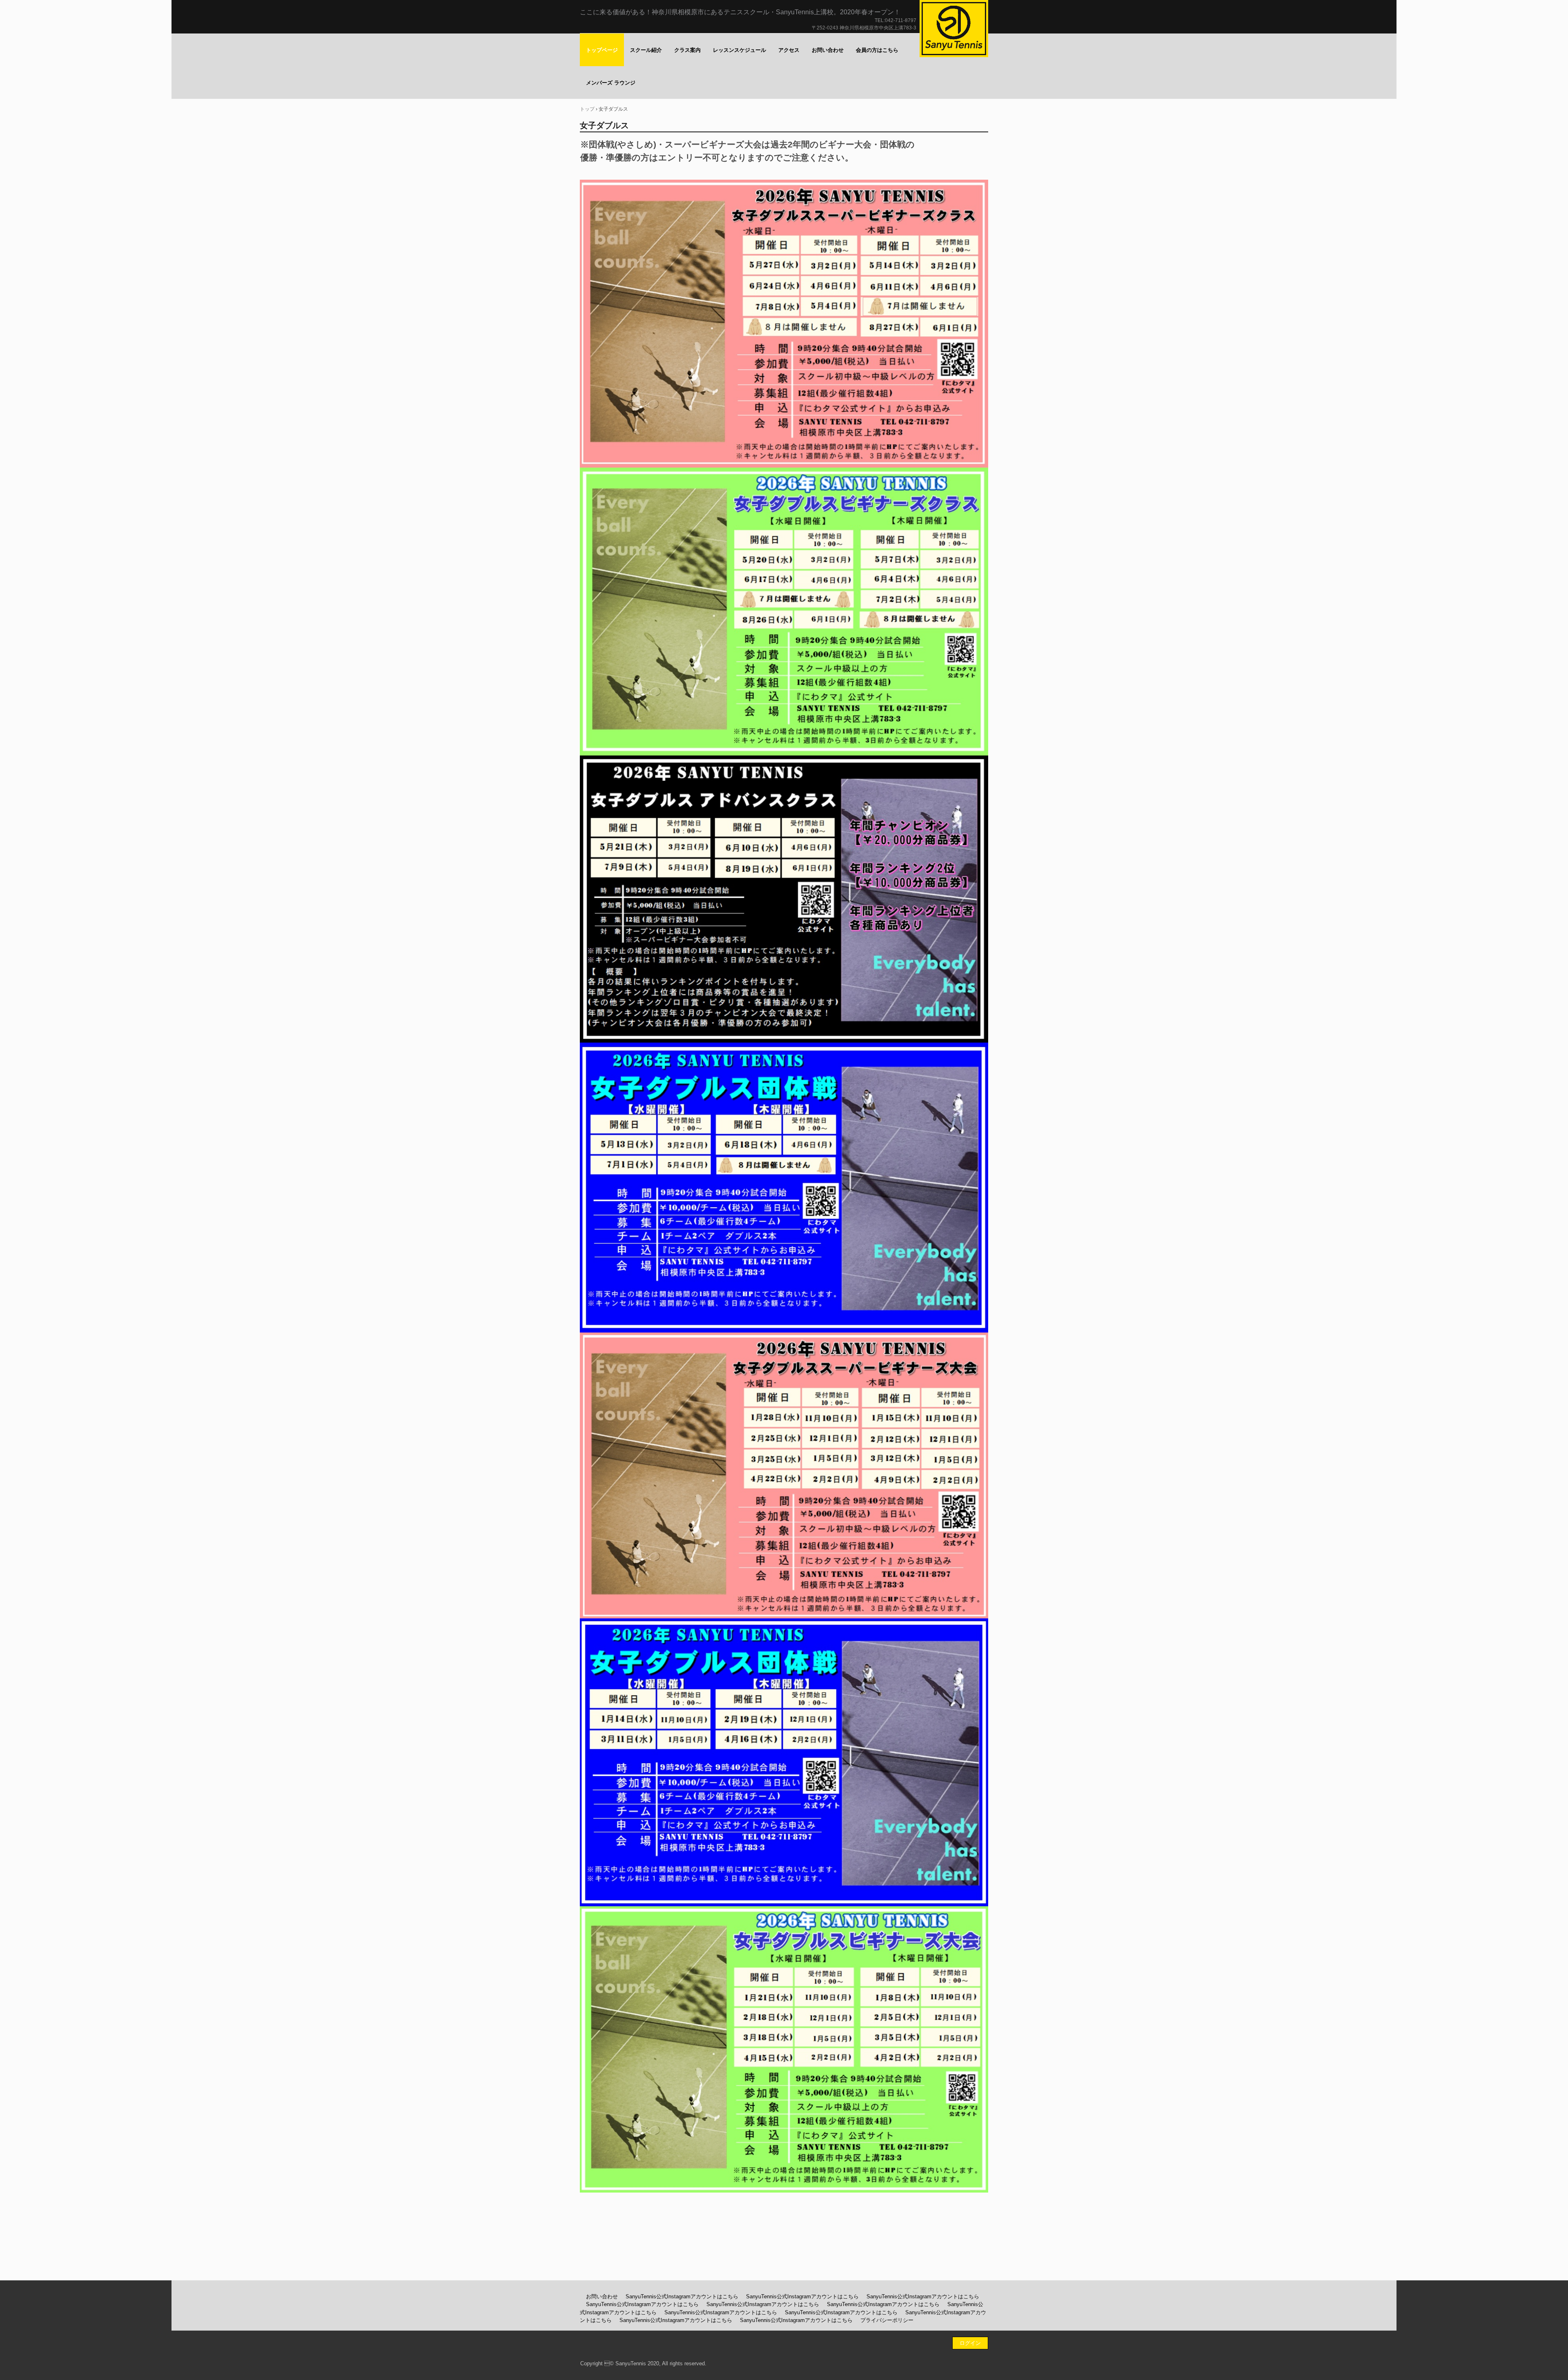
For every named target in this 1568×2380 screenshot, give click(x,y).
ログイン (970, 2343)
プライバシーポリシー (887, 2320)
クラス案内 (687, 50)
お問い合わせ (828, 50)
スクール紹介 (646, 50)
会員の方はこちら (877, 50)
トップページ (602, 50)
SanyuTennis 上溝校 (954, 29)
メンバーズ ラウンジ (611, 83)
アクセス (789, 50)
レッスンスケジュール (739, 50)
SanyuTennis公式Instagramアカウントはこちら (682, 2296)
